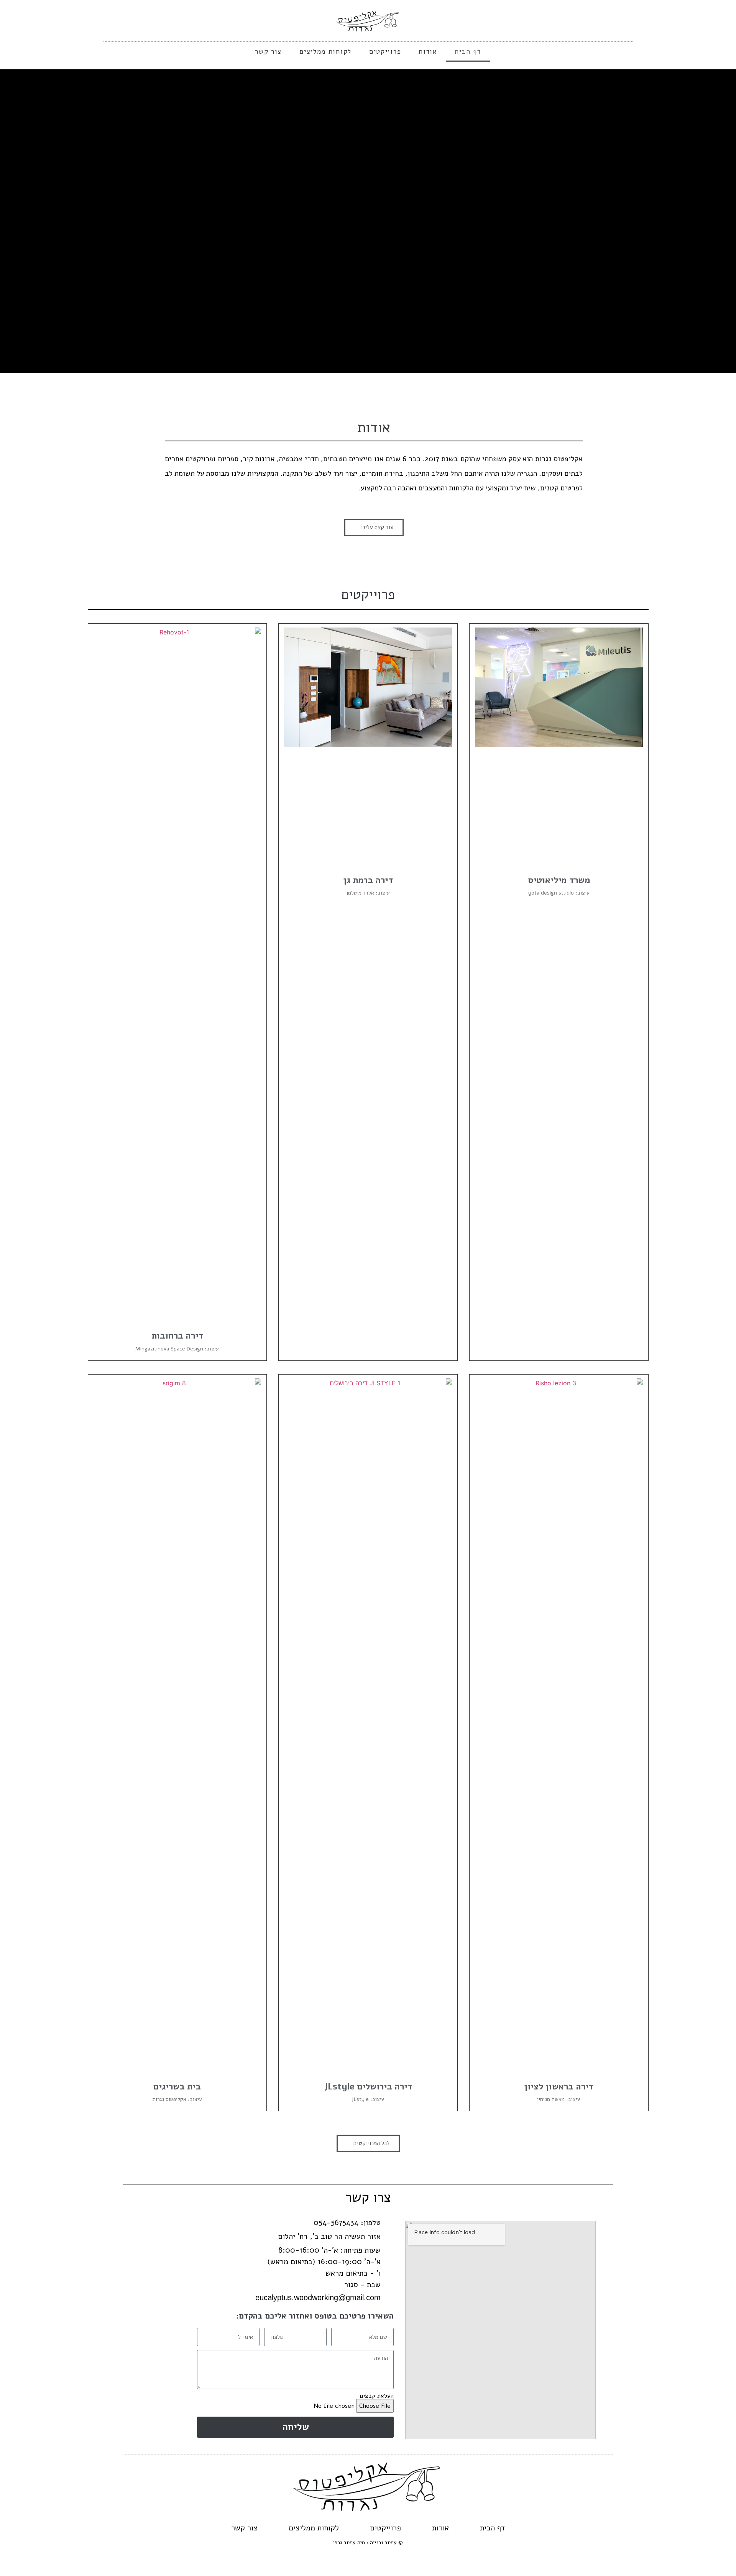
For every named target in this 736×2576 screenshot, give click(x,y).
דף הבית (468, 52)
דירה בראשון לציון (559, 2087)
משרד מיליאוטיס (559, 880)
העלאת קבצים (377, 2396)
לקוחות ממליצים (325, 52)
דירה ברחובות (177, 1336)
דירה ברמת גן (368, 880)
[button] (729, 221)
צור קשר (268, 52)
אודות (428, 52)
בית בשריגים (177, 2087)
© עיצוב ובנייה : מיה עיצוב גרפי (368, 2542)
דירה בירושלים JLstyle (368, 2087)
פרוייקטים (385, 52)
